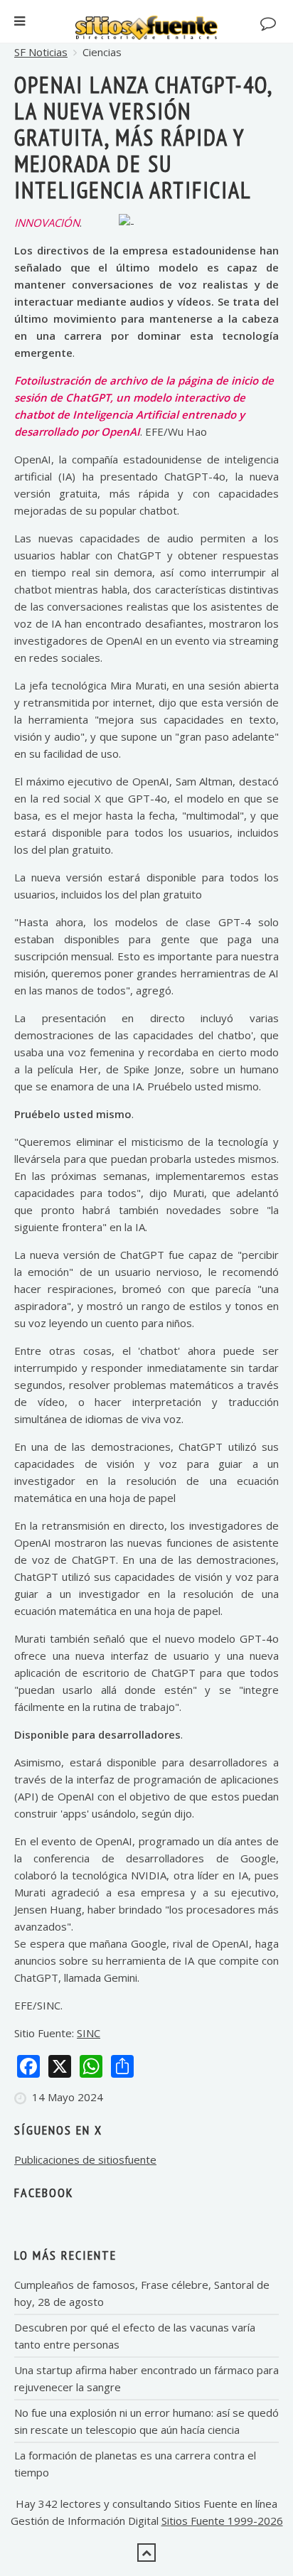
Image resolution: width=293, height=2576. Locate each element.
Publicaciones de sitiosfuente (85, 2159)
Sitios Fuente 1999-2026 (222, 2521)
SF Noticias (41, 52)
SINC (89, 2033)
